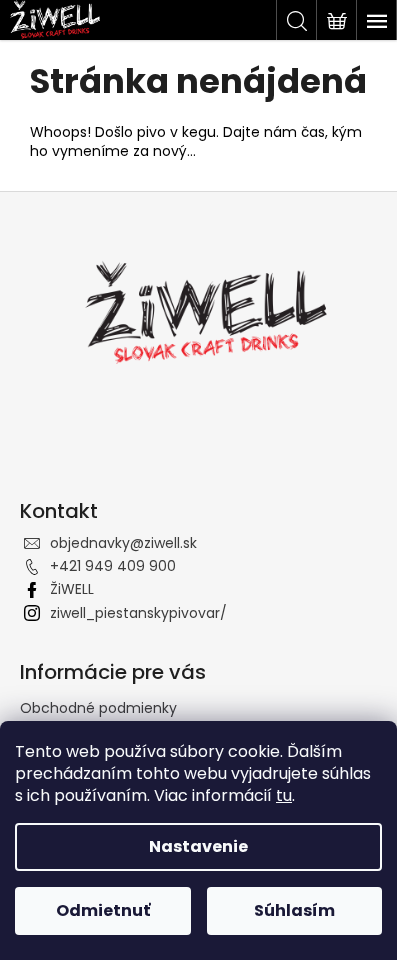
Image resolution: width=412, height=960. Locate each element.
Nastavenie (198, 846)
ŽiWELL (72, 589)
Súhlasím (294, 910)
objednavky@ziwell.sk (123, 543)
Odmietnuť (103, 910)
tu (284, 795)
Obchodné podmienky (98, 708)
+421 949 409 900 (113, 566)
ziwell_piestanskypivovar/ (138, 613)
